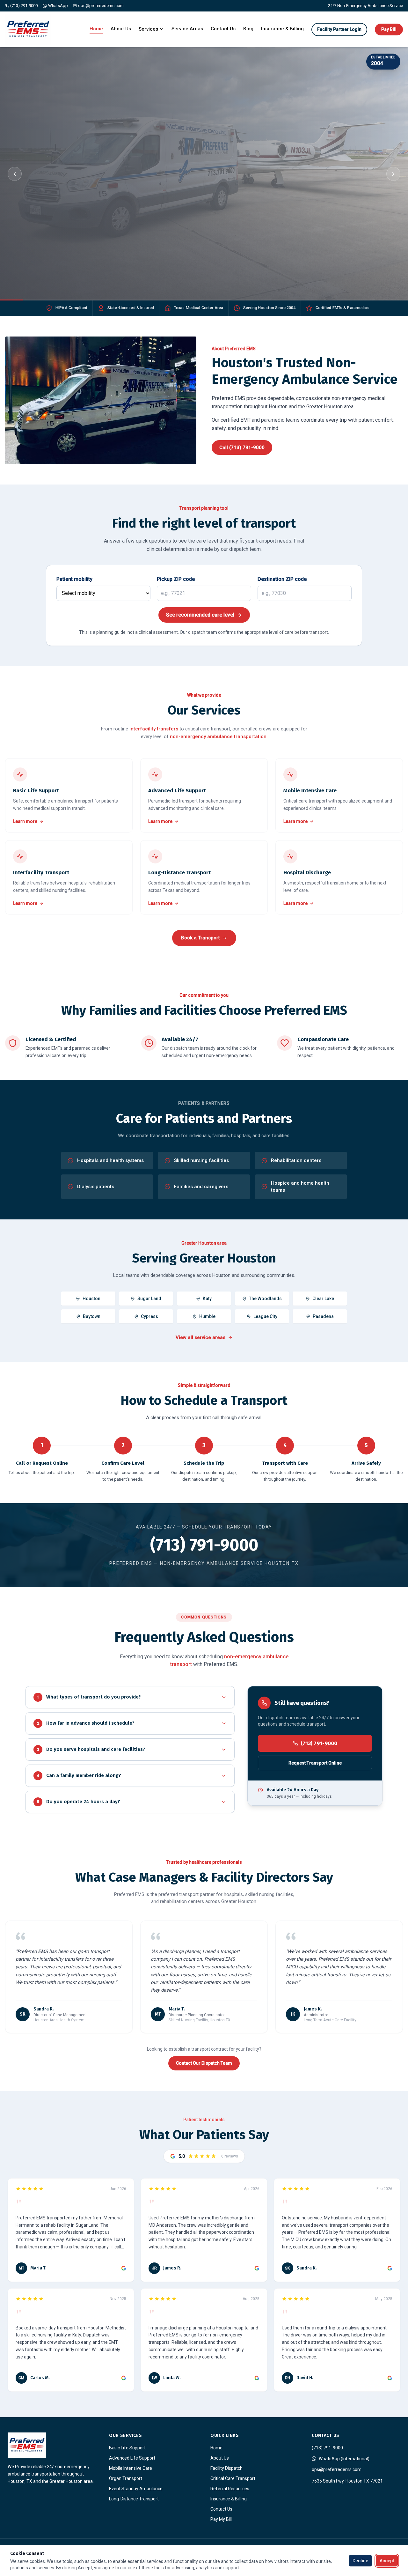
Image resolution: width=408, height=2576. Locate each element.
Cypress (149, 1316)
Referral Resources (230, 2489)
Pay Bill (389, 29)
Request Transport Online (315, 1763)
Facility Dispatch (226, 2468)
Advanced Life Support (132, 2458)
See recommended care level (200, 615)
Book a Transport (111, 227)
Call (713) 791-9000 (54, 227)
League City (265, 1316)
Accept (387, 2561)
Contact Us (223, 29)
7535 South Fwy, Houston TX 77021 (347, 2481)
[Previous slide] (15, 174)
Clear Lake (323, 1299)
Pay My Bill (221, 2519)
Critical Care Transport (233, 2478)
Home (96, 29)
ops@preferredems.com (101, 6)
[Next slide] (393, 174)
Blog (248, 29)
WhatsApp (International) (344, 2459)
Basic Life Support (127, 2448)
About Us (121, 29)
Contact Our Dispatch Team (204, 2063)
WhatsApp (58, 6)
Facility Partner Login (339, 29)
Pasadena (323, 1316)
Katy (207, 1299)
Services (148, 29)
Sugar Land (149, 1299)
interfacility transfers (154, 729)
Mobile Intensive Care (131, 2468)
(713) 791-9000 (24, 6)
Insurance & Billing (282, 29)
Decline (360, 2561)
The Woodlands (265, 1299)
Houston (91, 1299)
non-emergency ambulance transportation (218, 737)
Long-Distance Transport (134, 2499)
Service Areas (187, 29)
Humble (207, 1316)
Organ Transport (126, 2478)
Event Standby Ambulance (136, 2489)
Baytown (92, 1316)
